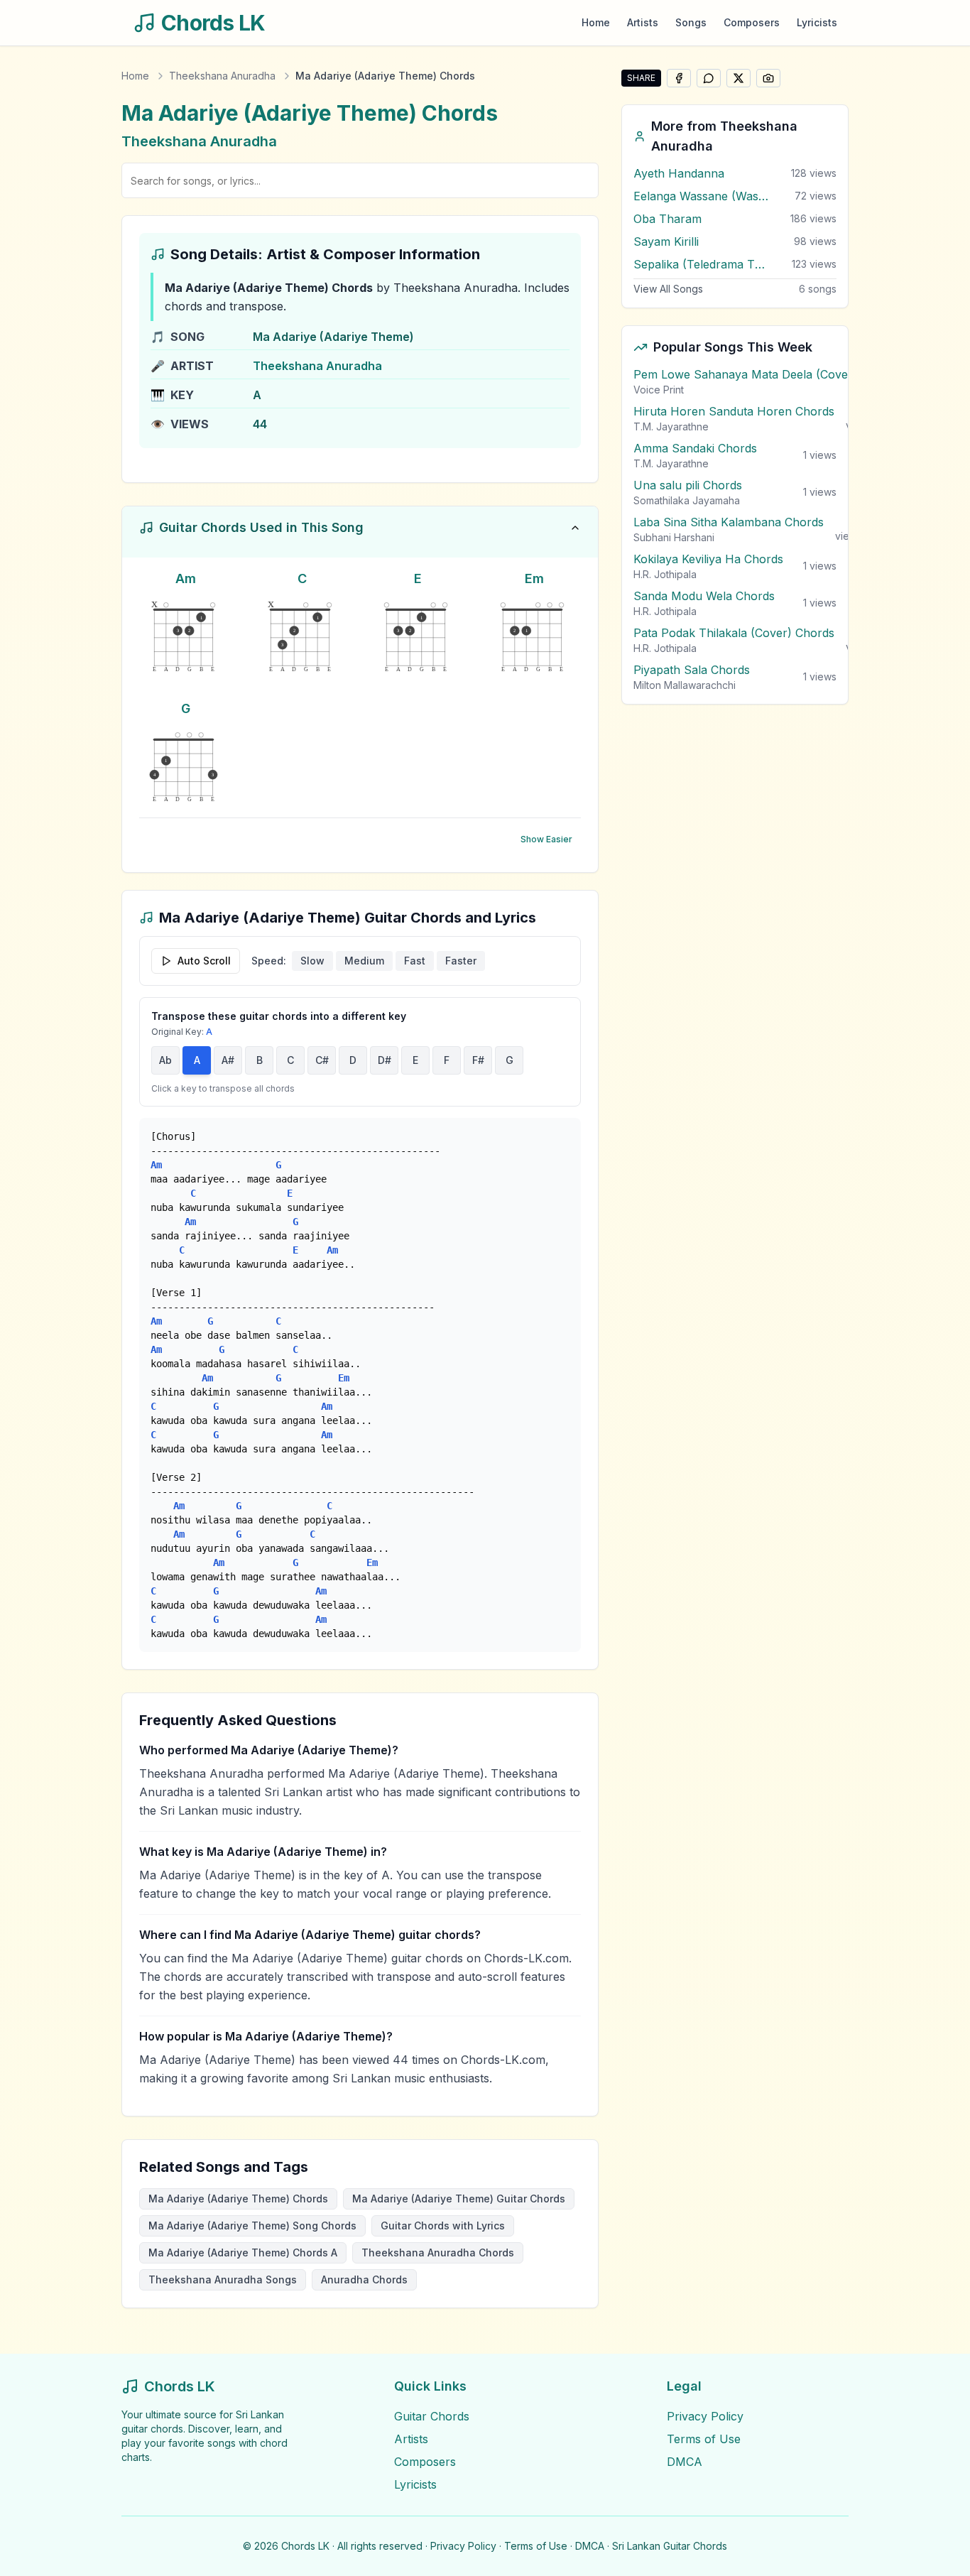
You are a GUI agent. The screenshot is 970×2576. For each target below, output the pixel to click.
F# (478, 1060)
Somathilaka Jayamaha (687, 500)
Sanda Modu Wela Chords (704, 596)
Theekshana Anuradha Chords (438, 2252)
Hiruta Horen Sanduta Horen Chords (734, 411)
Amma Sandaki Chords (695, 448)
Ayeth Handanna (679, 173)
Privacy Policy (705, 2416)
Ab (165, 1060)
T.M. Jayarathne (671, 426)
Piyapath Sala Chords (692, 670)
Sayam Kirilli (666, 241)
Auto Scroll (204, 961)
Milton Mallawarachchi (685, 685)
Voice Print (659, 390)
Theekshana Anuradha (222, 76)
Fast (415, 961)
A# (228, 1060)
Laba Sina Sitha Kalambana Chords (729, 522)
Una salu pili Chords (688, 485)
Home (596, 22)
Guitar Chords (432, 2416)
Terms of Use (704, 2439)
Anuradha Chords (364, 2279)
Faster (461, 961)
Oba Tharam (667, 219)
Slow (312, 961)
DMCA (685, 2462)
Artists (643, 22)
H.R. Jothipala (665, 574)
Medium (364, 961)
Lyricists (817, 22)
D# (385, 1060)
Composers (752, 22)
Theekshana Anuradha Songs (223, 2279)
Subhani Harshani (674, 537)
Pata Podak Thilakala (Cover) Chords (734, 633)
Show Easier (546, 839)
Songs (691, 22)
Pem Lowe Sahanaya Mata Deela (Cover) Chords (767, 374)
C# (322, 1060)
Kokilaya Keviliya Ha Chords (708, 559)
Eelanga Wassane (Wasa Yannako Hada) (701, 196)
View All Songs (668, 289)
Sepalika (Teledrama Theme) (701, 264)
